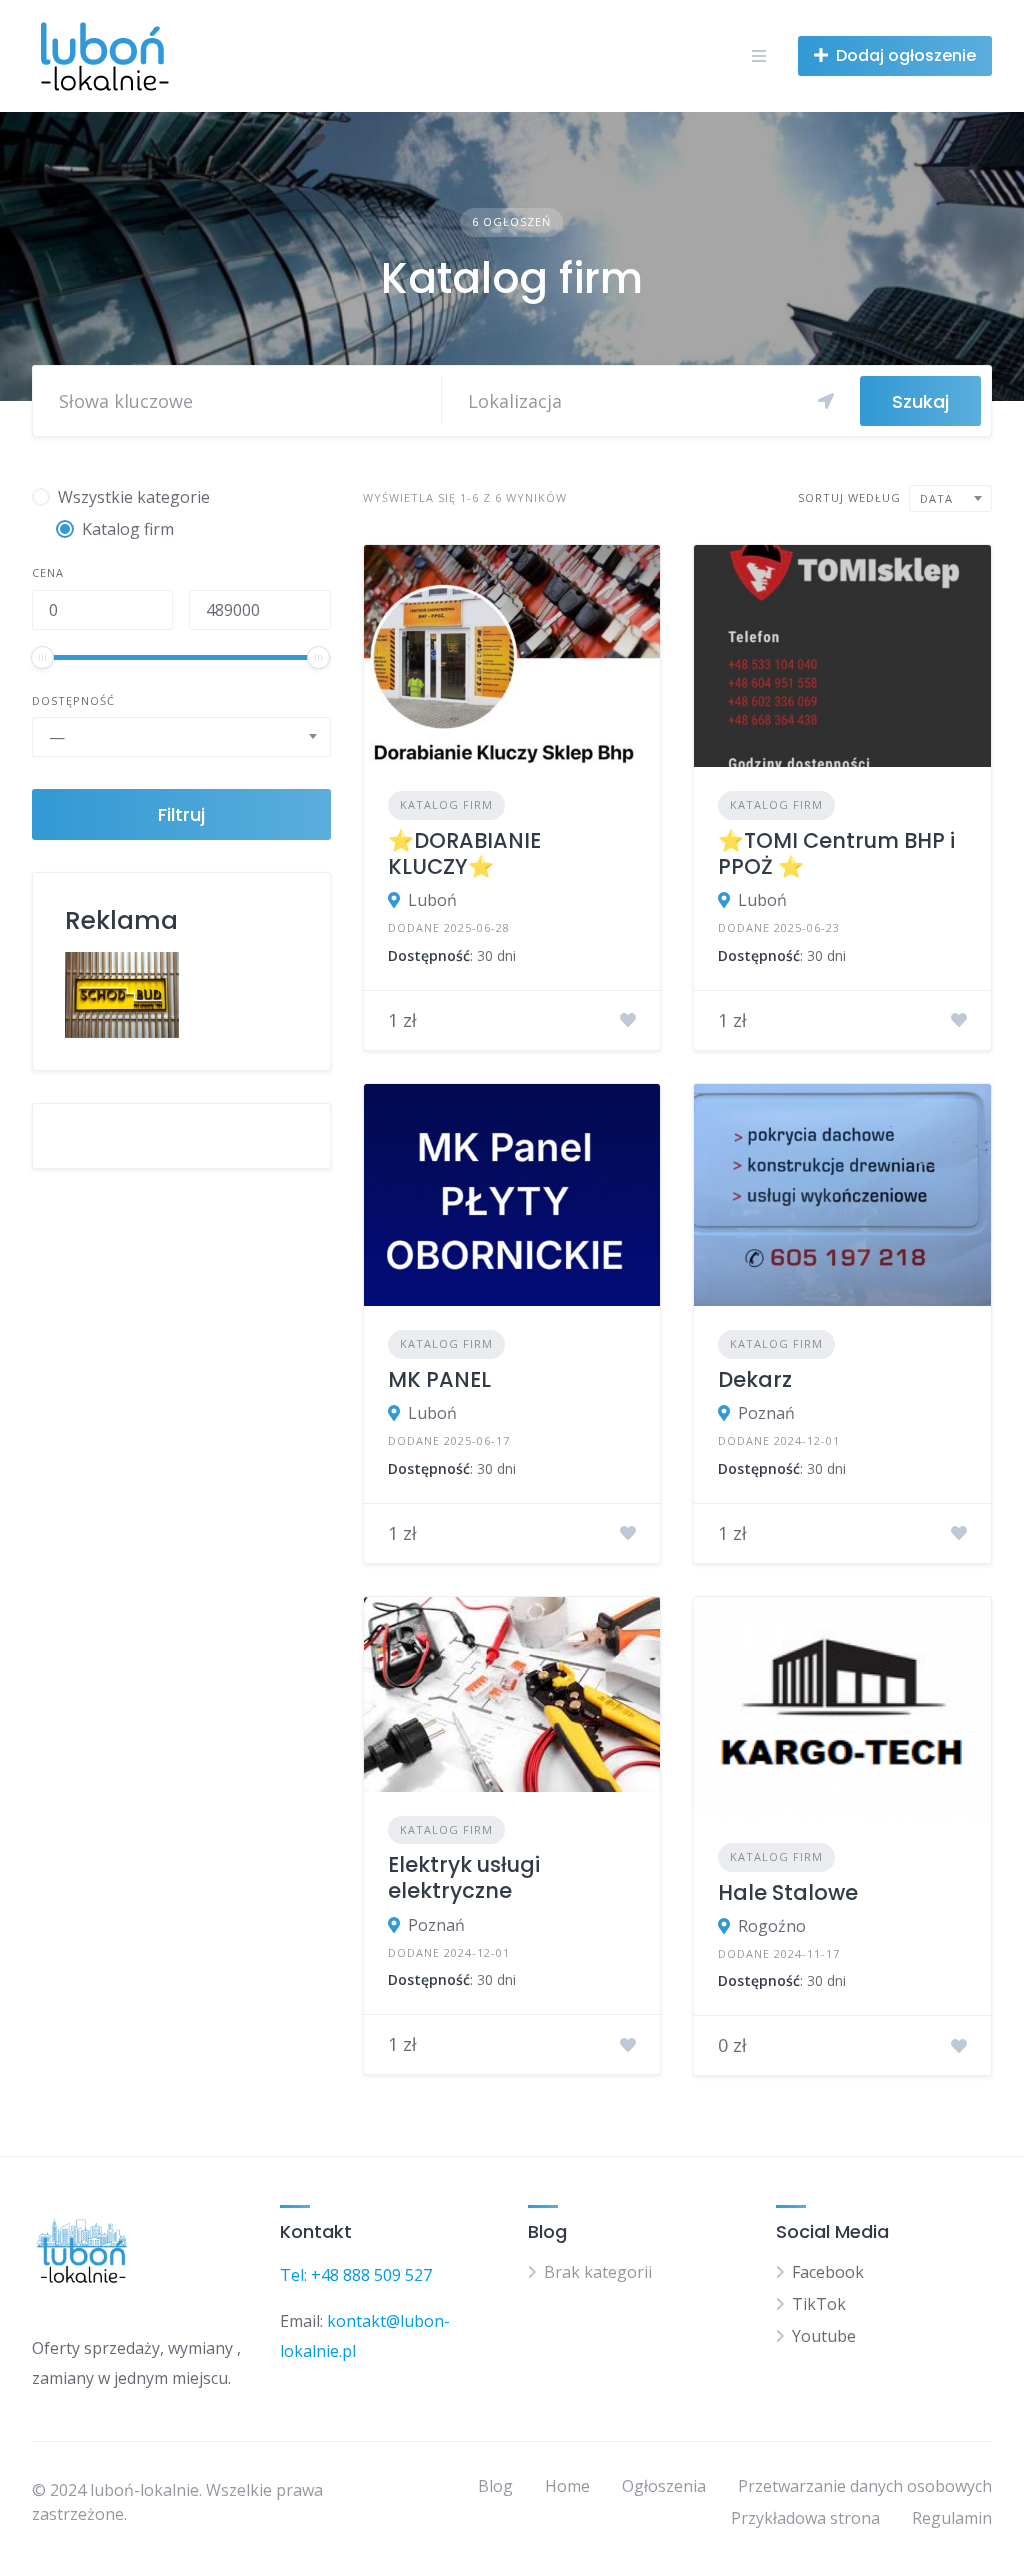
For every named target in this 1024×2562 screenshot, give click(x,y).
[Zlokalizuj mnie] (826, 401)
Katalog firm (446, 804)
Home (567, 2486)
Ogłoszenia (664, 2486)
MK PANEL (439, 1379)
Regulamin (952, 2518)
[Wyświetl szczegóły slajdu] (122, 994)
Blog (495, 2486)
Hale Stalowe (788, 1892)
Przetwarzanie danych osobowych (865, 2486)
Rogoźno (772, 1926)
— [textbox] (57, 737)
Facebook (828, 2272)
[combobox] (181, 737)
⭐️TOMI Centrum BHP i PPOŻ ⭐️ (836, 853)
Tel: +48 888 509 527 (356, 2275)
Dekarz (755, 1379)
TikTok (819, 2304)
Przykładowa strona (805, 2518)
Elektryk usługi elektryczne (464, 1877)
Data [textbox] (936, 498)
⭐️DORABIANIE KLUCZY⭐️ (464, 853)
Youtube (824, 2336)
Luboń (432, 900)
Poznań (766, 1413)
